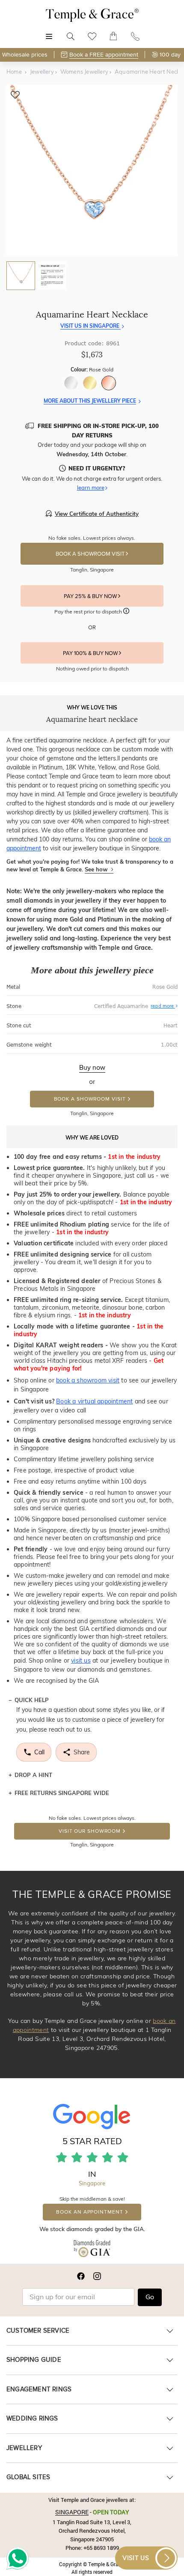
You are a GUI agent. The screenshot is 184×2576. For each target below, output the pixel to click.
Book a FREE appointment (104, 55)
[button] (126, 612)
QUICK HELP (32, 1700)
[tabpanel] (92, 171)
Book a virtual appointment (94, 1401)
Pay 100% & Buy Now (91, 653)
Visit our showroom (90, 1831)
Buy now (92, 1068)
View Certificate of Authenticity (97, 514)
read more (163, 1006)
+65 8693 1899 (101, 2548)
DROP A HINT (33, 1775)
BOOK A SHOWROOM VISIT (91, 554)
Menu (49, 32)
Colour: (92, 369)
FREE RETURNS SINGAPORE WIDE (62, 1793)
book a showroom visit (88, 1380)
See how (97, 869)
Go (150, 2297)
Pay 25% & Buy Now (91, 596)
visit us (81, 1660)
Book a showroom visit (90, 1099)
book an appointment (89, 2212)
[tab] (21, 276)
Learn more (91, 488)
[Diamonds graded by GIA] (92, 2250)
